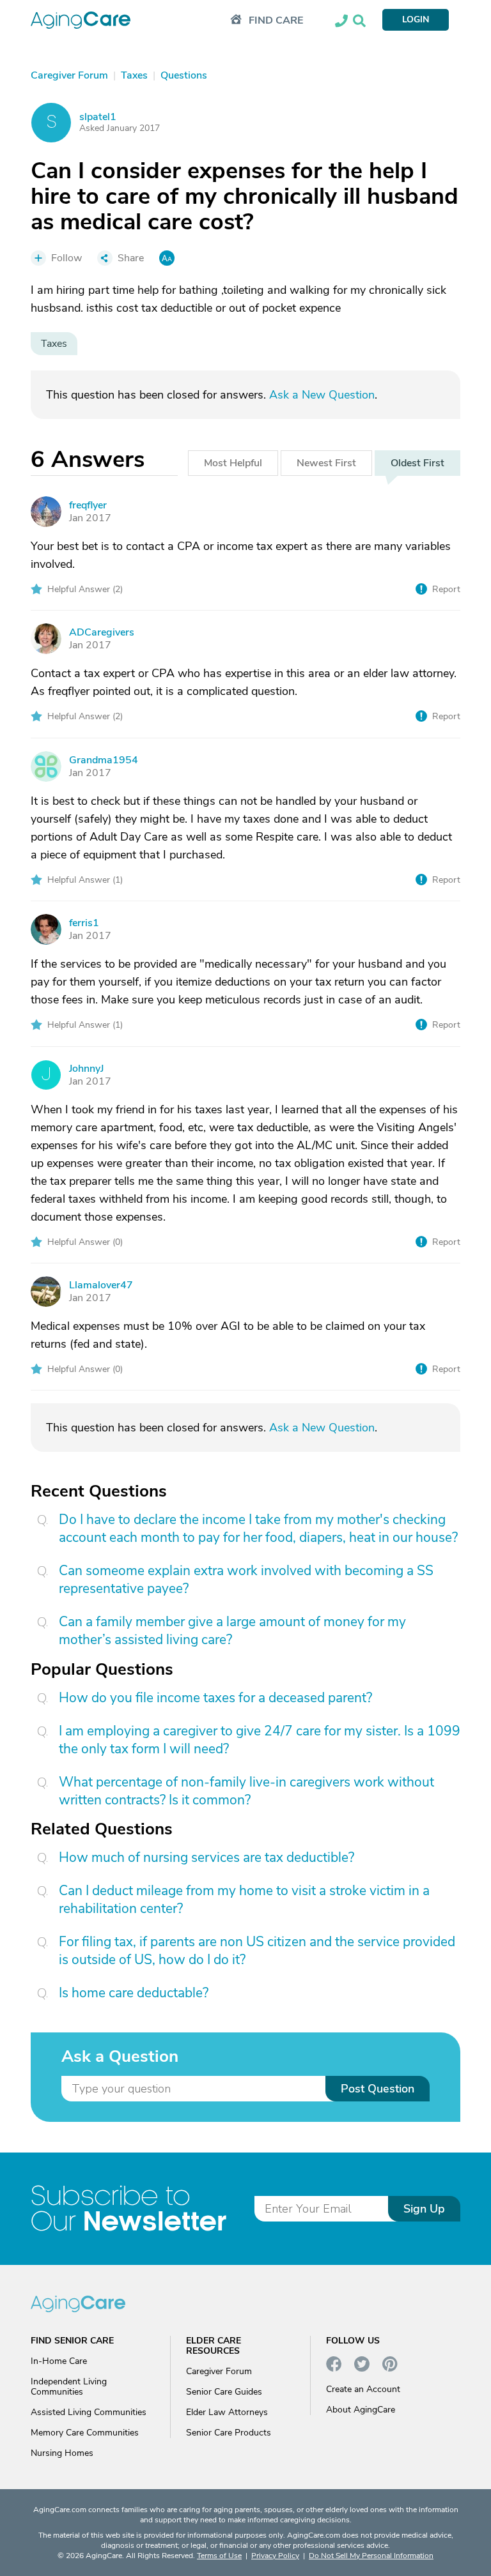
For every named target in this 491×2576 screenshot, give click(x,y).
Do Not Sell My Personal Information (371, 2556)
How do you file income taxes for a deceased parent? (215, 1698)
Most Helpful (233, 463)
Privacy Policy (275, 2556)
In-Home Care (59, 2361)
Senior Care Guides (224, 2392)
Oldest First (417, 463)
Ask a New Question (322, 395)
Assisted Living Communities (89, 2412)
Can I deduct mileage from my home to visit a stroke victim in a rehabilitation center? (244, 1900)
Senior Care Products (229, 2433)
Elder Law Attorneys (227, 2412)
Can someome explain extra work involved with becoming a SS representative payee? (246, 1580)
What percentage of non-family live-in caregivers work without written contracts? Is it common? (246, 1791)
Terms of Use (219, 2556)
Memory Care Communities (85, 2433)
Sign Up (424, 2209)
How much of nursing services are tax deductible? (207, 1857)
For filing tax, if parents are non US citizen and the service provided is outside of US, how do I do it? (257, 1951)
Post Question (378, 2089)
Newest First (326, 463)
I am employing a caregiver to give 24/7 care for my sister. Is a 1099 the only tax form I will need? (260, 1740)
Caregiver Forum (219, 2371)
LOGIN (416, 19)
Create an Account (363, 2389)
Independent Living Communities (69, 2387)
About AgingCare (361, 2410)
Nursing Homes (62, 2453)
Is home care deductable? (134, 1993)
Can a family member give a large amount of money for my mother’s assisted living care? (232, 1631)
